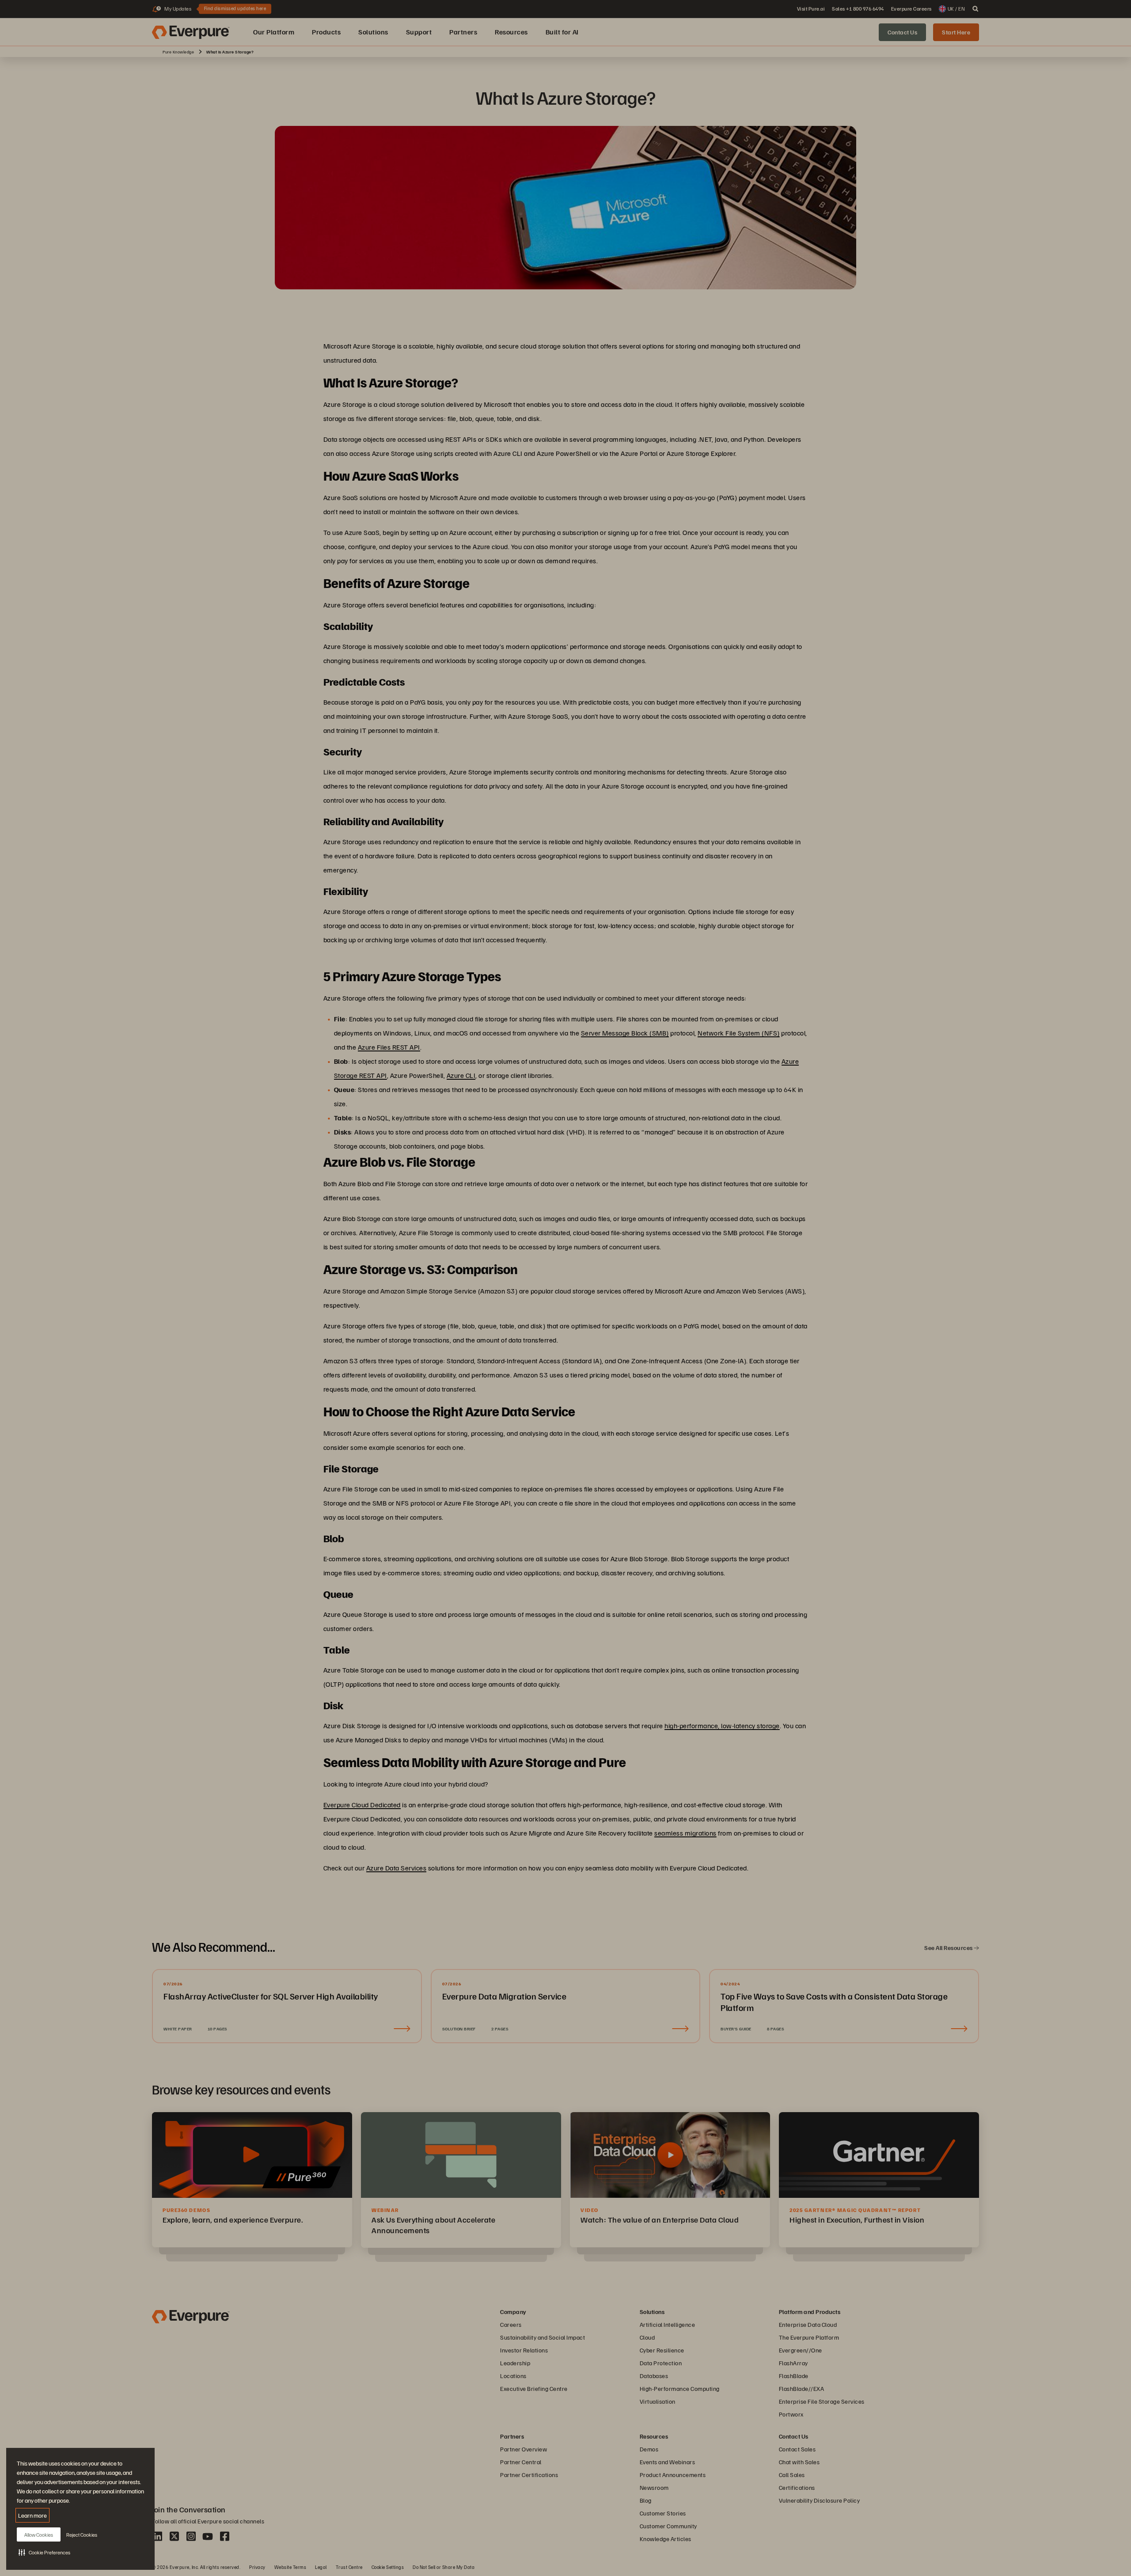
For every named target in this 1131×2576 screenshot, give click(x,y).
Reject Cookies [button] (82, 2535)
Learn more (32, 2515)
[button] (44, 2552)
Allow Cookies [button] (39, 2535)
